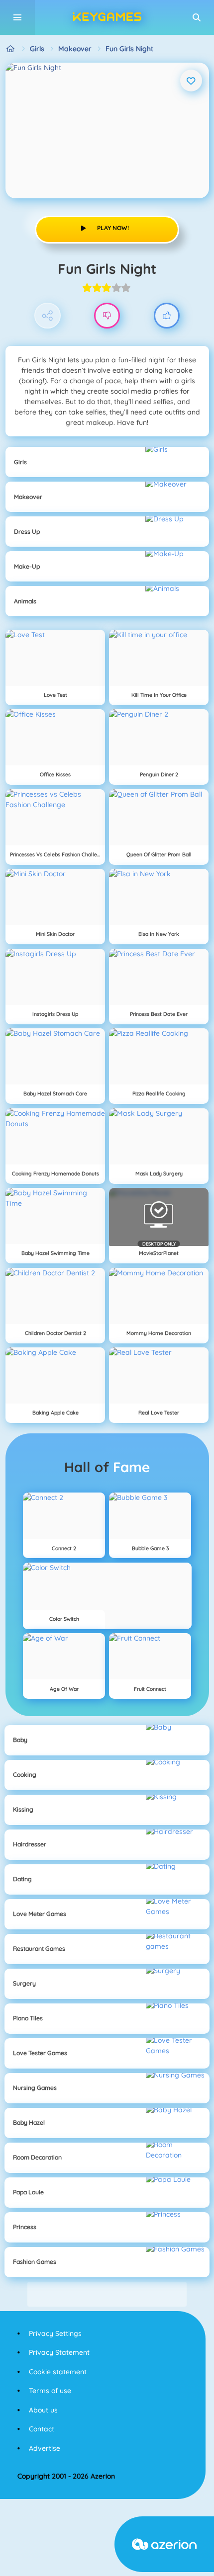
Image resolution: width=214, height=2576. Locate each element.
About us (43, 2410)
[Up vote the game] (167, 316)
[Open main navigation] (17, 17)
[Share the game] (48, 316)
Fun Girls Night (129, 49)
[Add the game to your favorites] (191, 81)
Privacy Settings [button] (55, 2333)
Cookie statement (58, 2372)
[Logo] (107, 17)
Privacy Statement (59, 2352)
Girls (37, 49)
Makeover (75, 49)
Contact (42, 2429)
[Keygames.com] (11, 49)
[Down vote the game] (107, 316)
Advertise (45, 2448)
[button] (197, 17)
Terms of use (50, 2391)
